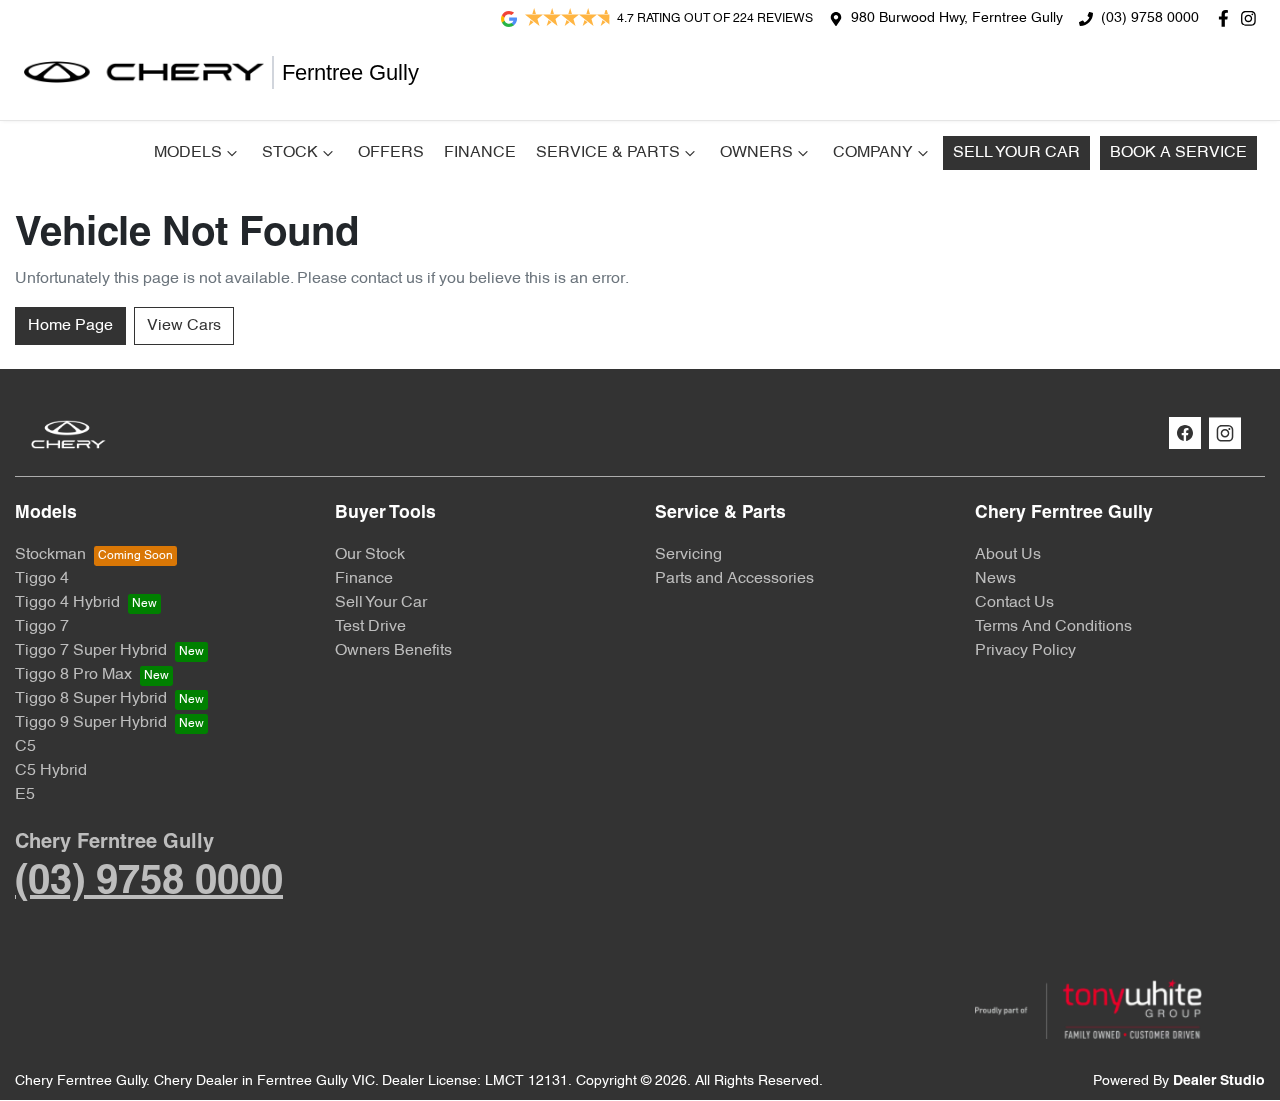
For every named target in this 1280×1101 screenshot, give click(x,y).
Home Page (70, 326)
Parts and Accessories (734, 579)
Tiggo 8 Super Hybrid (91, 699)
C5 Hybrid (51, 771)
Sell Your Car (1016, 153)
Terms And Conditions (1053, 627)
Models (188, 153)
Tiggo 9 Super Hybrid (91, 723)
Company (873, 153)
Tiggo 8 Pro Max (73, 675)
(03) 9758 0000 (1150, 18)
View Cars (184, 326)
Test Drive (370, 627)
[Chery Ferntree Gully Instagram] (1252, 18)
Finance (480, 153)
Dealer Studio (1219, 1081)
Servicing (688, 555)
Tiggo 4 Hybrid (67, 603)
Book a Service (1178, 153)
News (995, 579)
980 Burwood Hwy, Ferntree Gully (957, 18)
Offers (391, 153)
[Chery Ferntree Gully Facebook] (1227, 18)
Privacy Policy (1025, 651)
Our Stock (370, 555)
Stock (290, 153)
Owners (756, 153)
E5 (25, 795)
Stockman (50, 555)
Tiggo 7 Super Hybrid (91, 651)
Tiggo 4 (42, 579)
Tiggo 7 (42, 627)
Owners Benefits (393, 651)
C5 (25, 747)
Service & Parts (608, 153)
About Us (1008, 555)
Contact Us (1014, 603)
